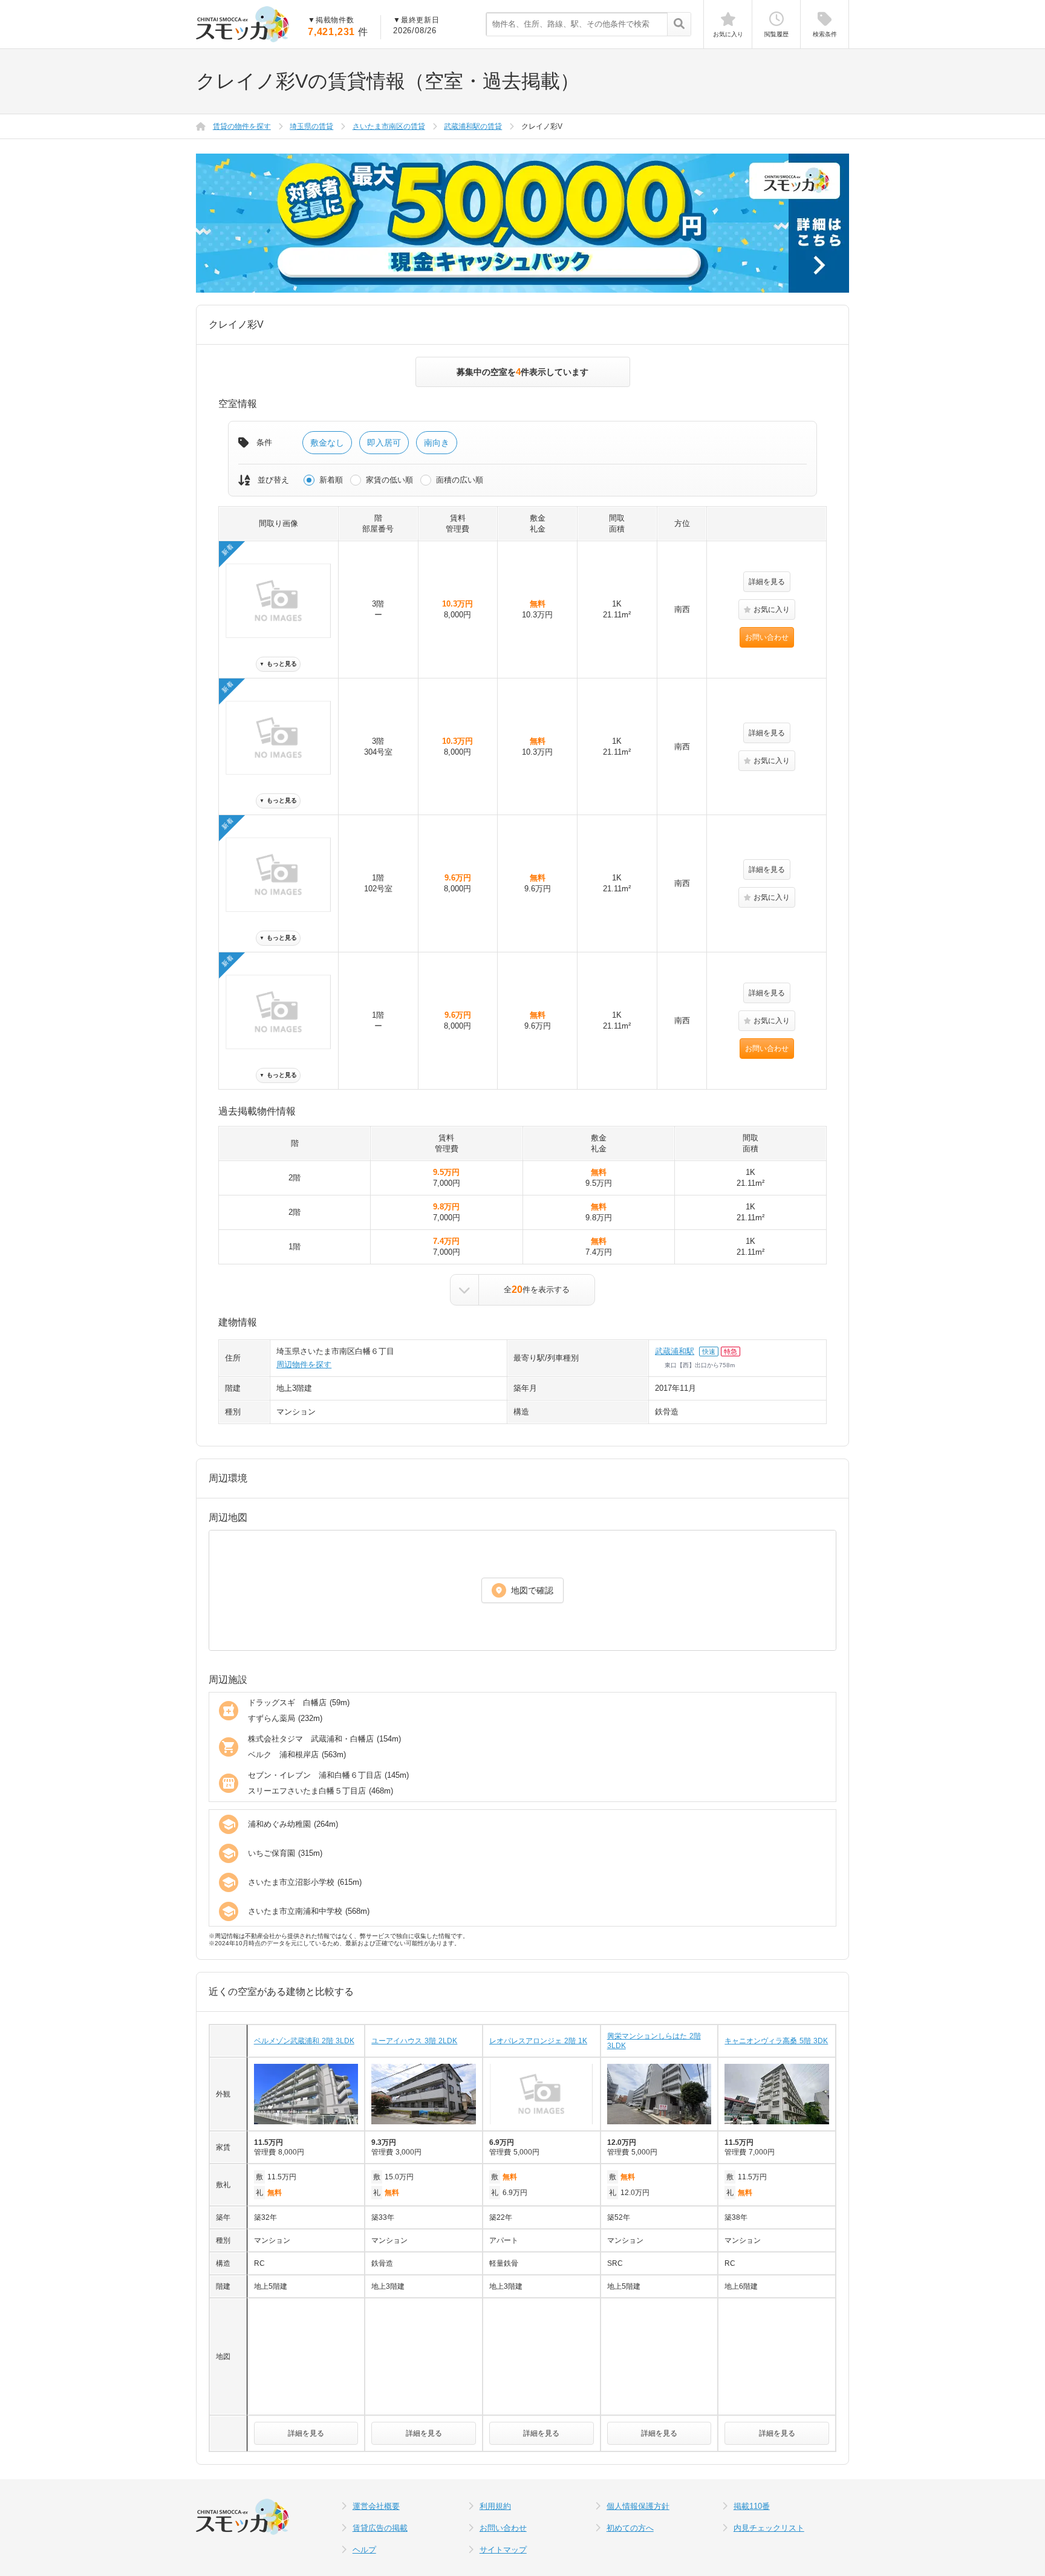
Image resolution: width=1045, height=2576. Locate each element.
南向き (437, 443)
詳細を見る (767, 582)
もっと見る (278, 664)
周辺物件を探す (304, 1364)
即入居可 (384, 443)
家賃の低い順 (389, 480)
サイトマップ (503, 2550)
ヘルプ (364, 2550)
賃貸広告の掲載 (380, 2528)
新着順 (331, 480)
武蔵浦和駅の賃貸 (473, 126)
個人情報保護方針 (638, 2506)
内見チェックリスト (769, 2528)
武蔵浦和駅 (675, 1351)
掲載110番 (752, 2506)
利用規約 (495, 2506)
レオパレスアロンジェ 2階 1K (538, 2041)
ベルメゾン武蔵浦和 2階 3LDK (304, 2041)
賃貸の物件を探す (242, 126)
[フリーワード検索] (679, 25)
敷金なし (327, 443)
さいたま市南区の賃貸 (389, 126)
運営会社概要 (376, 2506)
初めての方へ (630, 2528)
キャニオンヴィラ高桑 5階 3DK (776, 2041)
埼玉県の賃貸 (311, 126)
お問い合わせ (767, 637)
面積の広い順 (460, 480)
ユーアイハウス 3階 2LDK (414, 2041)
